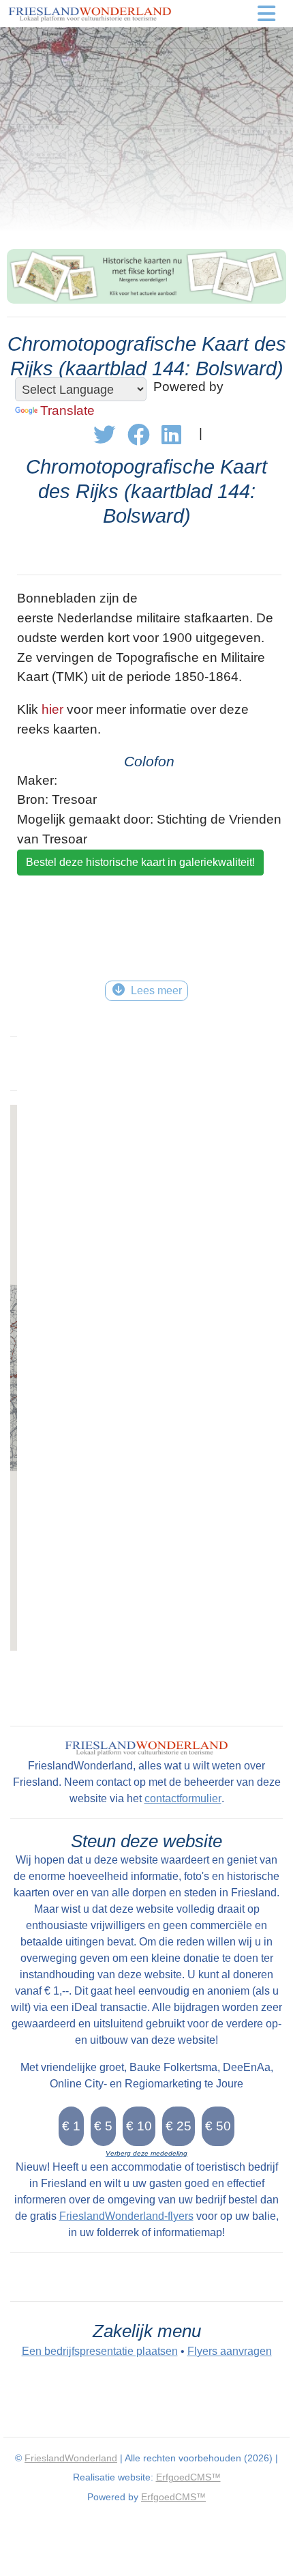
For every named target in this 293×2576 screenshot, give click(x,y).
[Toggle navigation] (267, 14)
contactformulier (183, 1798)
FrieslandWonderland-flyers (126, 2216)
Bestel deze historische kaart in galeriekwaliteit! (140, 862)
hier (52, 709)
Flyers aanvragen (230, 2351)
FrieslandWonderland (71, 2458)
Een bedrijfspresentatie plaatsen (100, 2351)
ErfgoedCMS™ (188, 2477)
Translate (67, 410)
